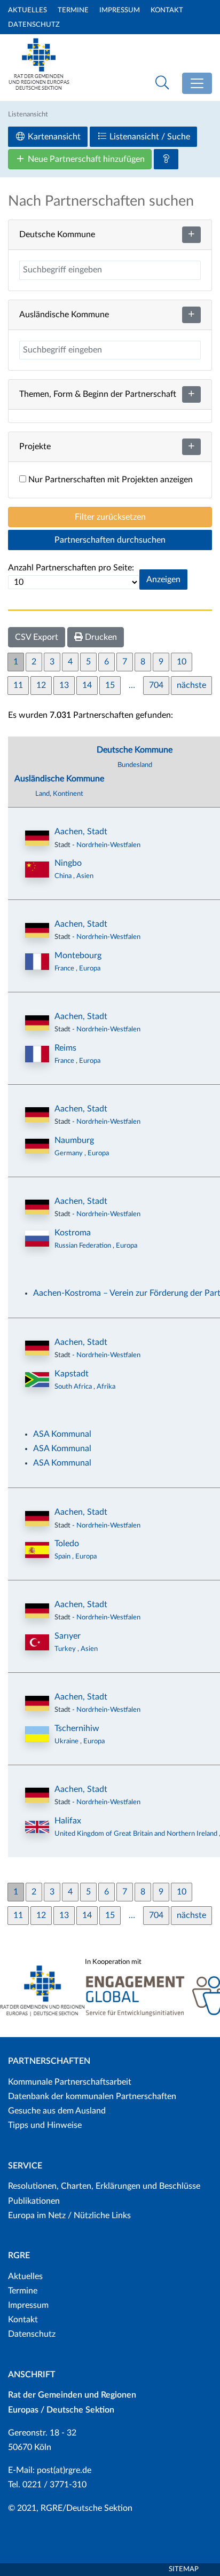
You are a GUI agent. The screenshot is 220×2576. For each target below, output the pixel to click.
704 (156, 685)
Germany (69, 1153)
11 (18, 685)
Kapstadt (72, 1374)
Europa (90, 968)
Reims (65, 1048)
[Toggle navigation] (197, 83)
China (64, 876)
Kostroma (73, 1233)
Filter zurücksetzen (110, 517)
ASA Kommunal (62, 1434)
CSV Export (37, 637)
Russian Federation (84, 1246)
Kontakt (167, 10)
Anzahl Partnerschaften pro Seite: (71, 568)
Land (42, 794)
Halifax (68, 1821)
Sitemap (184, 2569)
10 (182, 662)
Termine (73, 10)
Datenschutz (34, 25)
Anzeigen (163, 580)
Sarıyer (68, 1636)
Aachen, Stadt (81, 832)
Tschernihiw (77, 1728)
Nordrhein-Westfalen (108, 845)
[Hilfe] (166, 159)
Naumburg (74, 1140)
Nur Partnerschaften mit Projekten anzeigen (109, 480)
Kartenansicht (53, 137)
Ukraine (67, 1741)
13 (64, 685)
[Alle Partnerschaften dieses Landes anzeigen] (37, 870)
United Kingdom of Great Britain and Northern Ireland (137, 1834)
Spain (63, 1556)
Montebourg (78, 956)
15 (110, 685)
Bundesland (135, 765)
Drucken (100, 637)
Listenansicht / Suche (149, 137)
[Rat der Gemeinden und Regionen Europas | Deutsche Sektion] (39, 62)
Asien (85, 876)
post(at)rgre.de (64, 2470)
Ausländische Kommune (59, 779)
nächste (191, 685)
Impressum (120, 10)
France (65, 968)
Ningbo (68, 863)
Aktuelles (27, 10)
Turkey (66, 1649)
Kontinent (68, 794)
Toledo (67, 1544)
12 (41, 685)
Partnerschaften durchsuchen (110, 540)
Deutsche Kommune (135, 750)
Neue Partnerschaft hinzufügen (85, 159)
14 (87, 685)
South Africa (74, 1387)
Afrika (106, 1387)
